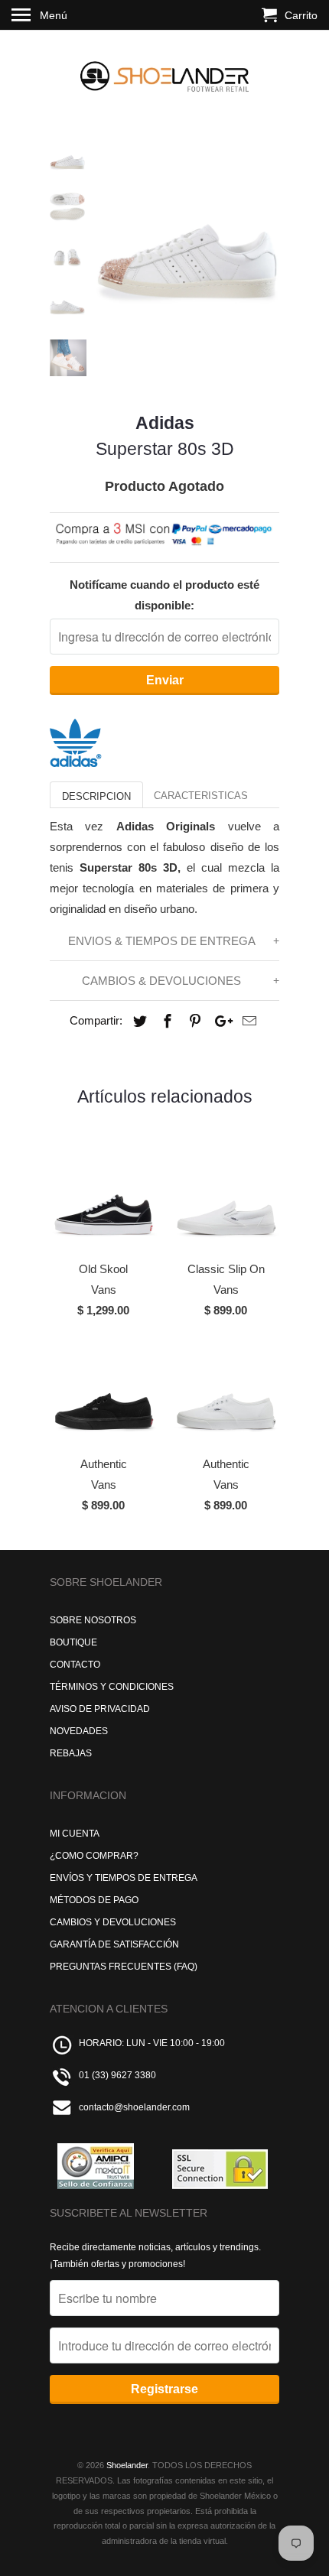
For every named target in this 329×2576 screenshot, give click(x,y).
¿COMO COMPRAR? (94, 1856)
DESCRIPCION (96, 796)
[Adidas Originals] (76, 763)
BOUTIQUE (73, 1642)
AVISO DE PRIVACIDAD (100, 1709)
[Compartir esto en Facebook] (165, 1022)
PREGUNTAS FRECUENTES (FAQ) (124, 1967)
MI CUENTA (75, 1834)
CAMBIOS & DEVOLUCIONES (161, 981)
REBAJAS (71, 1753)
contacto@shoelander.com (134, 2107)
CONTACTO (75, 1665)
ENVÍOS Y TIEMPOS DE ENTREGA (124, 1878)
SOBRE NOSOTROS (93, 1620)
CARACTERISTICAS (201, 796)
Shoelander (127, 2465)
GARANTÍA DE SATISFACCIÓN (114, 1944)
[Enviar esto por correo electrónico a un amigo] (247, 1022)
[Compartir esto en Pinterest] (193, 1022)
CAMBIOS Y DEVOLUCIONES (113, 1922)
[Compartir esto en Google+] (220, 1022)
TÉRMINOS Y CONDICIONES (112, 1687)
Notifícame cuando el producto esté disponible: (164, 595)
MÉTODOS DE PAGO (94, 1900)
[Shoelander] (164, 73)
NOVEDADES (79, 1731)
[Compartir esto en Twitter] (138, 1022)
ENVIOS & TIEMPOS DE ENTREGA (162, 941)
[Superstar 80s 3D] (187, 231)
